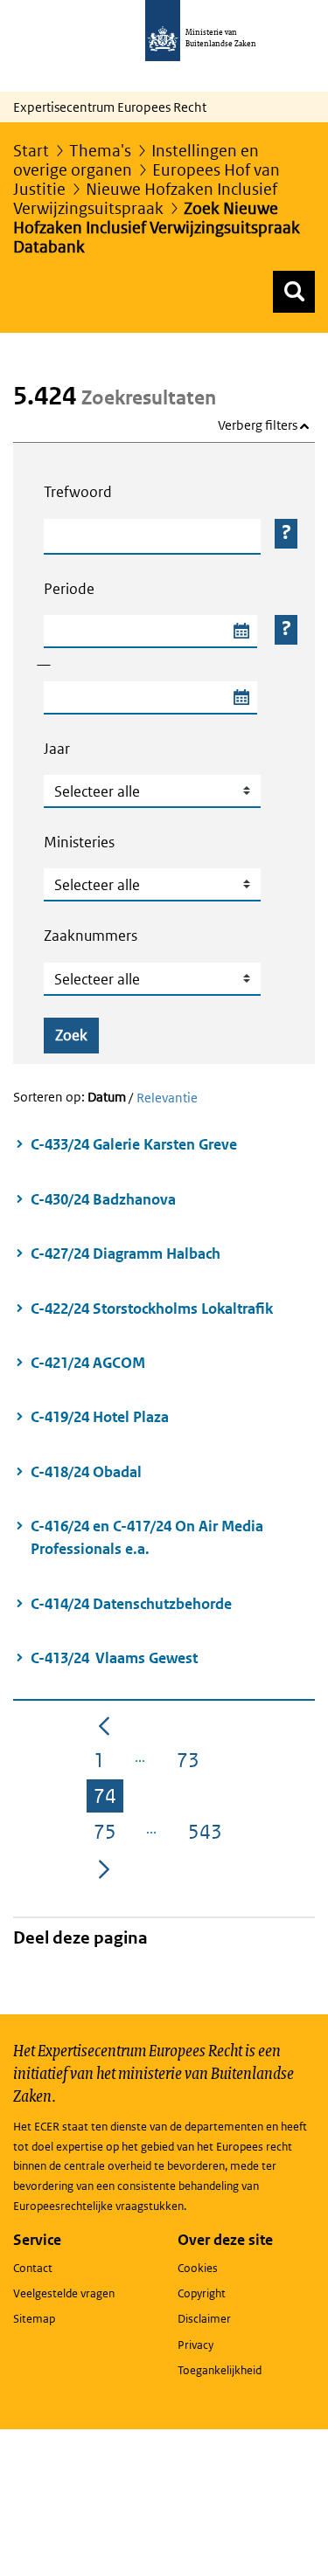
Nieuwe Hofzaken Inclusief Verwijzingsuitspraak (145, 199)
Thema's (100, 151)
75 (108, 1834)
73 (192, 1763)
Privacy (195, 2345)
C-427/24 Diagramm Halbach (126, 1253)
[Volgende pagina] (104, 1868)
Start (31, 151)
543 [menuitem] (209, 1834)
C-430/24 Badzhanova (103, 1199)
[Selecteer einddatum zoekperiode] (241, 698)
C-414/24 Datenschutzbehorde (131, 1604)
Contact (33, 2268)
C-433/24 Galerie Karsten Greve (134, 1144)
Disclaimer (204, 2319)
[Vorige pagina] (104, 1724)
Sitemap (34, 2319)
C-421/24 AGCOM (88, 1363)
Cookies (198, 2268)
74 (108, 1799)
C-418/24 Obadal (86, 1472)
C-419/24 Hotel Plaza (100, 1417)
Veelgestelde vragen (64, 2293)
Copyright (202, 2293)
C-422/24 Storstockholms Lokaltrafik (153, 1309)
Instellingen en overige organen (136, 160)
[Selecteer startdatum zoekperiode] (241, 632)
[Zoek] (294, 292)
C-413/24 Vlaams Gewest (114, 1658)
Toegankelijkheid (220, 2370)
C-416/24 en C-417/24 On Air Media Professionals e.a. (147, 1537)
